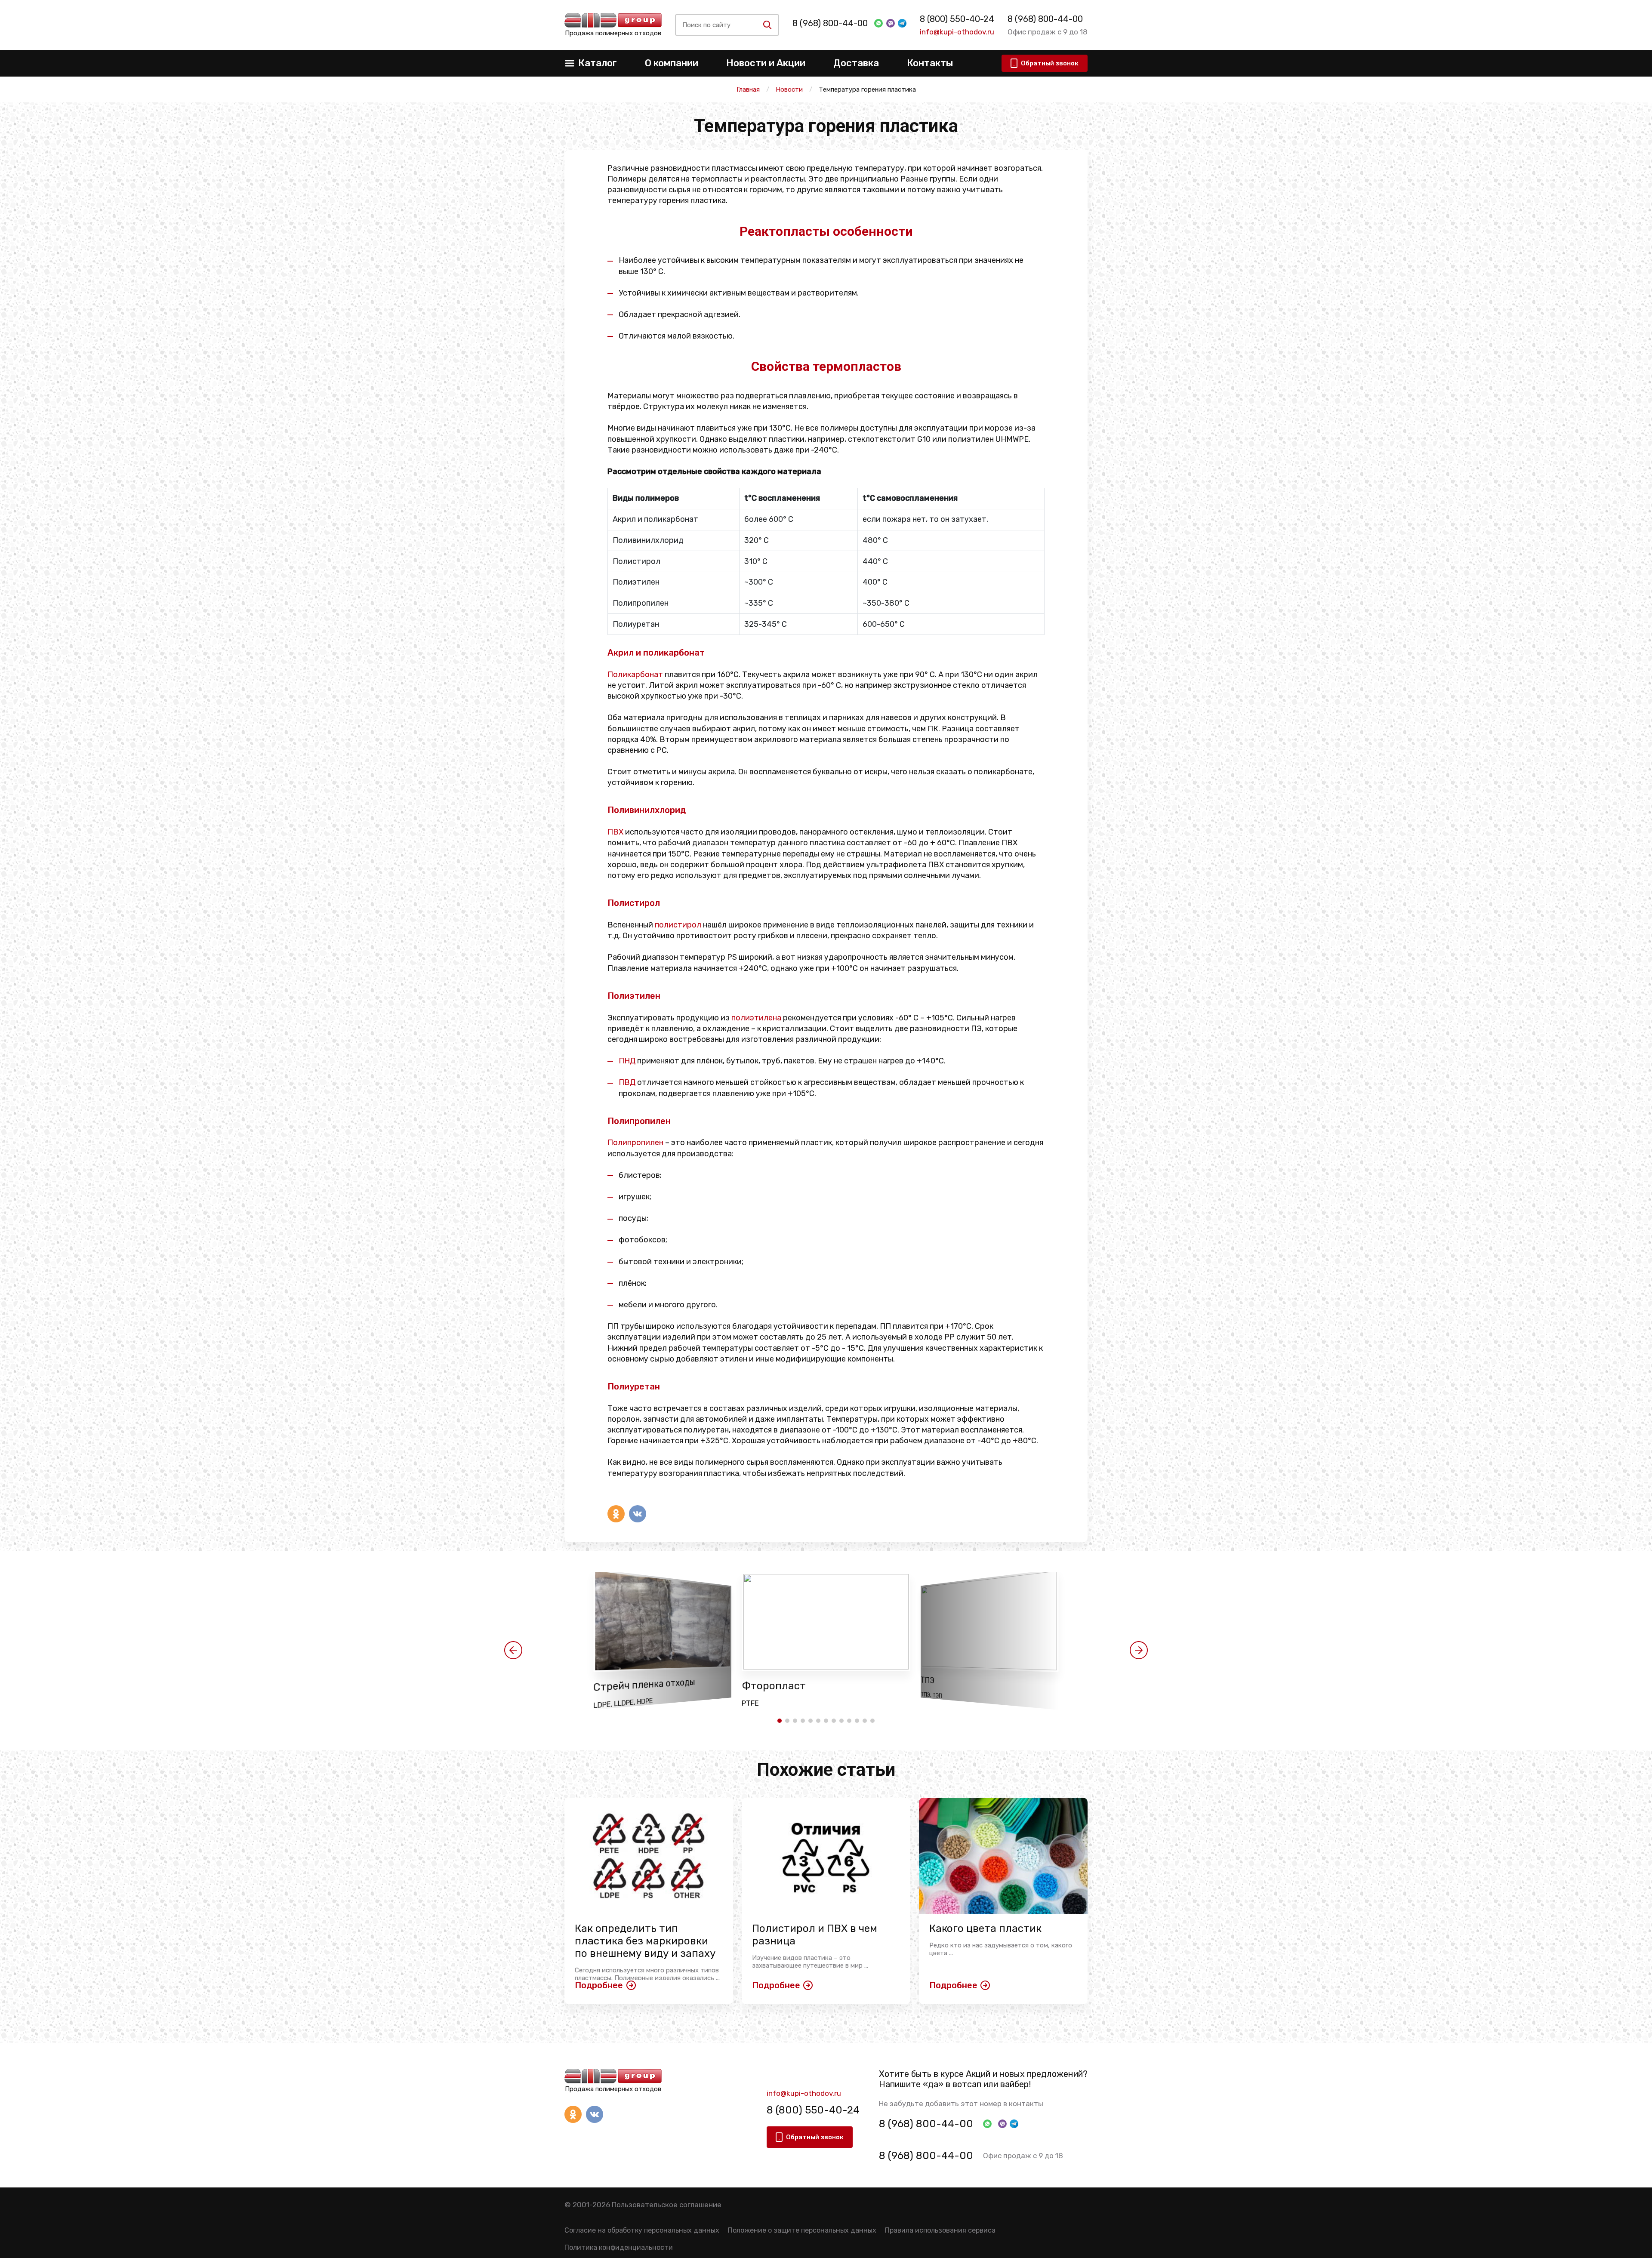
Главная (748, 89)
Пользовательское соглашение (667, 2205)
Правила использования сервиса (940, 2230)
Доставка (856, 63)
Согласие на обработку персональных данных (642, 2230)
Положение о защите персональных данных (802, 2230)
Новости (789, 89)
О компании (672, 63)
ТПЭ (928, 1680)
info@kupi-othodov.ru (957, 32)
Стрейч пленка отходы (644, 1685)
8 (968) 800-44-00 (830, 23)
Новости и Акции (766, 63)
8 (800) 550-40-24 (957, 19)
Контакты (930, 63)
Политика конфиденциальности (619, 2247)
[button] (513, 1650)
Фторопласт (774, 1686)
